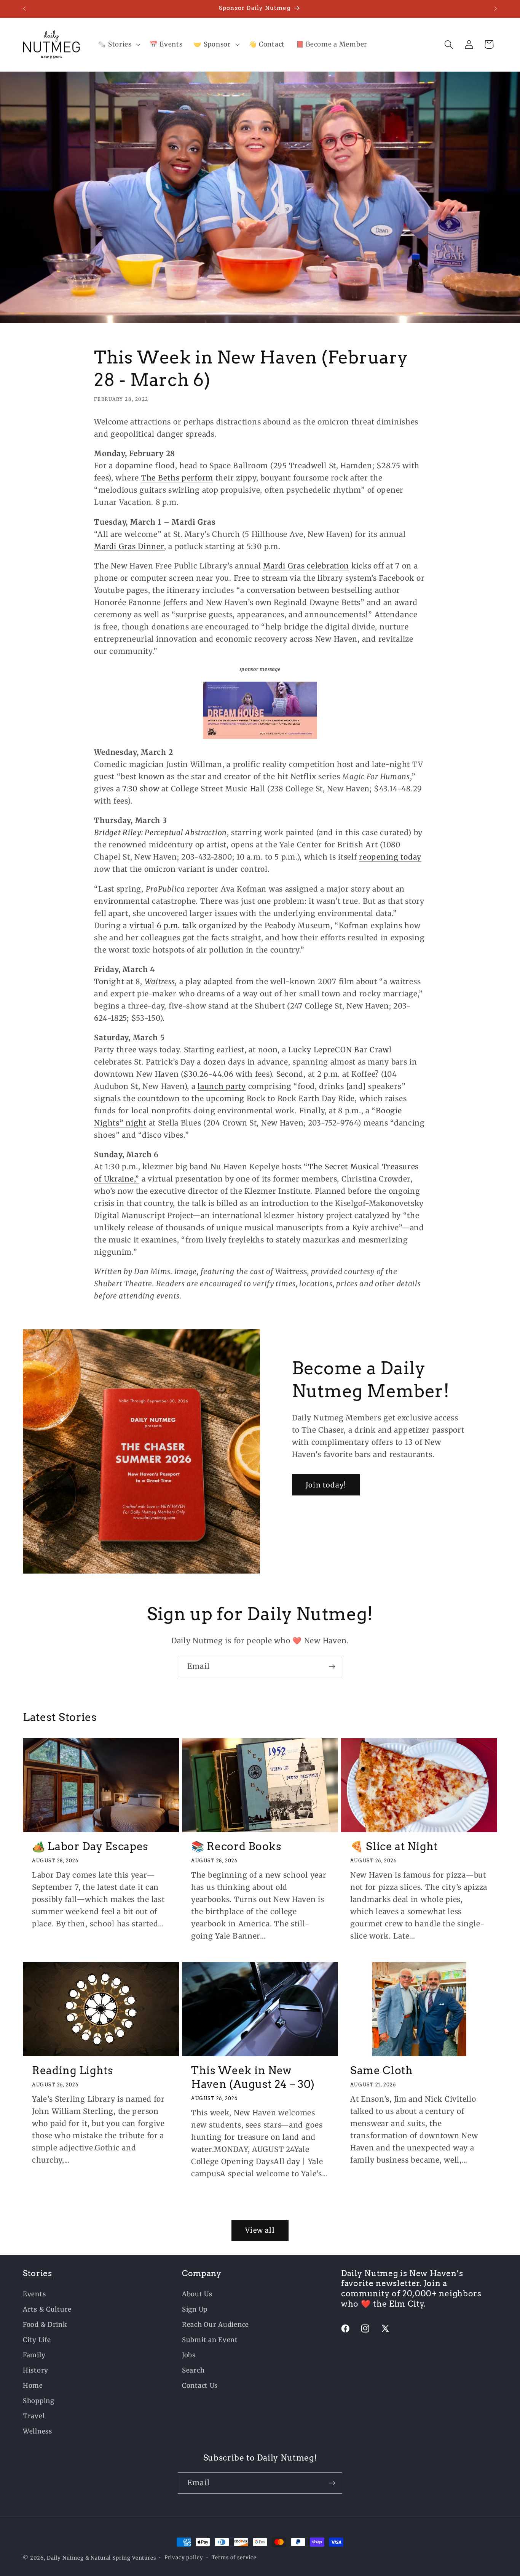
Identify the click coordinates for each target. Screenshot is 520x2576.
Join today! (326, 1485)
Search (193, 2370)
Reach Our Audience (215, 2325)
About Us (197, 2294)
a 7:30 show (138, 789)
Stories (37, 2273)
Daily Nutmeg (65, 2558)
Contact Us (200, 2385)
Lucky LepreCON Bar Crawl (340, 1050)
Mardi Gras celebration (306, 566)
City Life (37, 2340)
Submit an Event (210, 2340)
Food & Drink (45, 2325)
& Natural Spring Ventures (121, 2558)
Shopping (39, 2401)
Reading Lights (73, 2070)
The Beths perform (177, 478)
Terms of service (234, 2558)
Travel (34, 2416)
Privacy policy (184, 2558)
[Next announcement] (496, 9)
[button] (118, 45)
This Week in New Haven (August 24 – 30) (253, 2077)
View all (260, 2230)
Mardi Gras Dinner (129, 546)
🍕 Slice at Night (394, 1846)
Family (34, 2355)
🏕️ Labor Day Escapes (90, 1846)
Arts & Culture (47, 2309)
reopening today (390, 857)
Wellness (37, 2431)
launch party (222, 1086)
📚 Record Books (236, 1846)
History (36, 2370)
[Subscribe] (332, 1667)
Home (33, 2385)
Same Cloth (382, 2070)
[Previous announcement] (24, 9)
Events (34, 2294)
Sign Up (195, 2309)
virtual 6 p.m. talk (163, 925)
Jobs (189, 2355)
